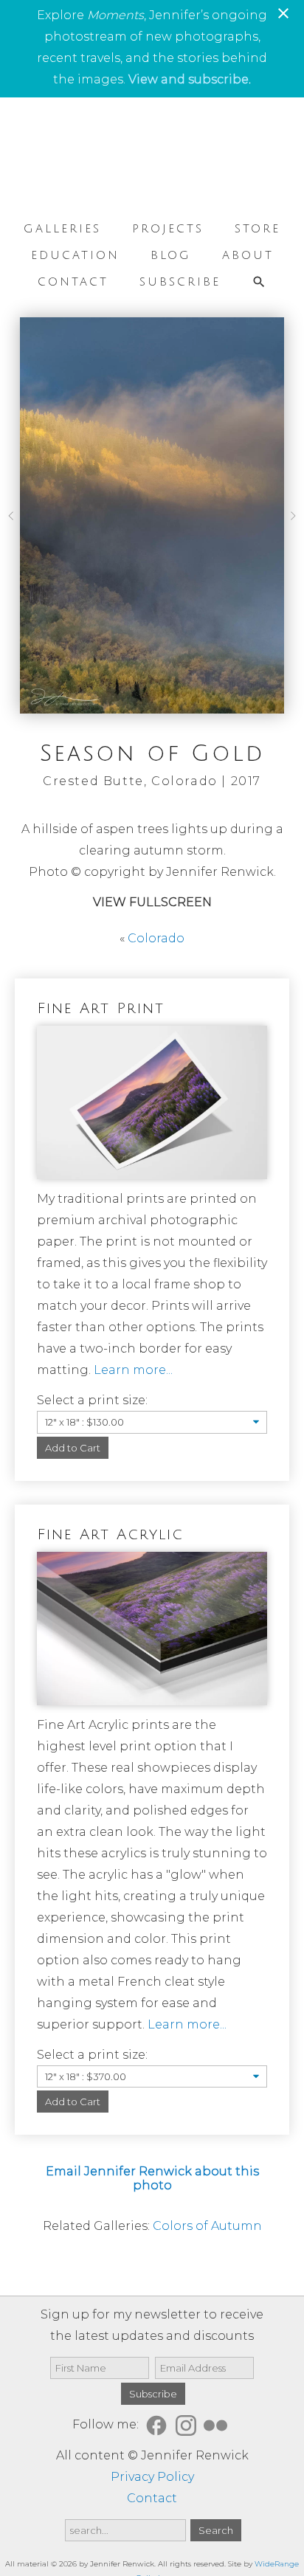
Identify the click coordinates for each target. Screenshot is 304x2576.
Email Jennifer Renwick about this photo (152, 2178)
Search (216, 2530)
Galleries (62, 229)
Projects (168, 229)
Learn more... (133, 1370)
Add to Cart (73, 1448)
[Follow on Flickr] (218, 2425)
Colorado (156, 938)
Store (258, 229)
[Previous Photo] (14, 521)
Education (75, 255)
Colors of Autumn (207, 2226)
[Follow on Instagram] (188, 2425)
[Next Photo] (290, 521)
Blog (171, 255)
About (248, 255)
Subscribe (180, 282)
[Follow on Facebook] (159, 2425)
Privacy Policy (152, 2477)
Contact (73, 282)
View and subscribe (189, 79)
